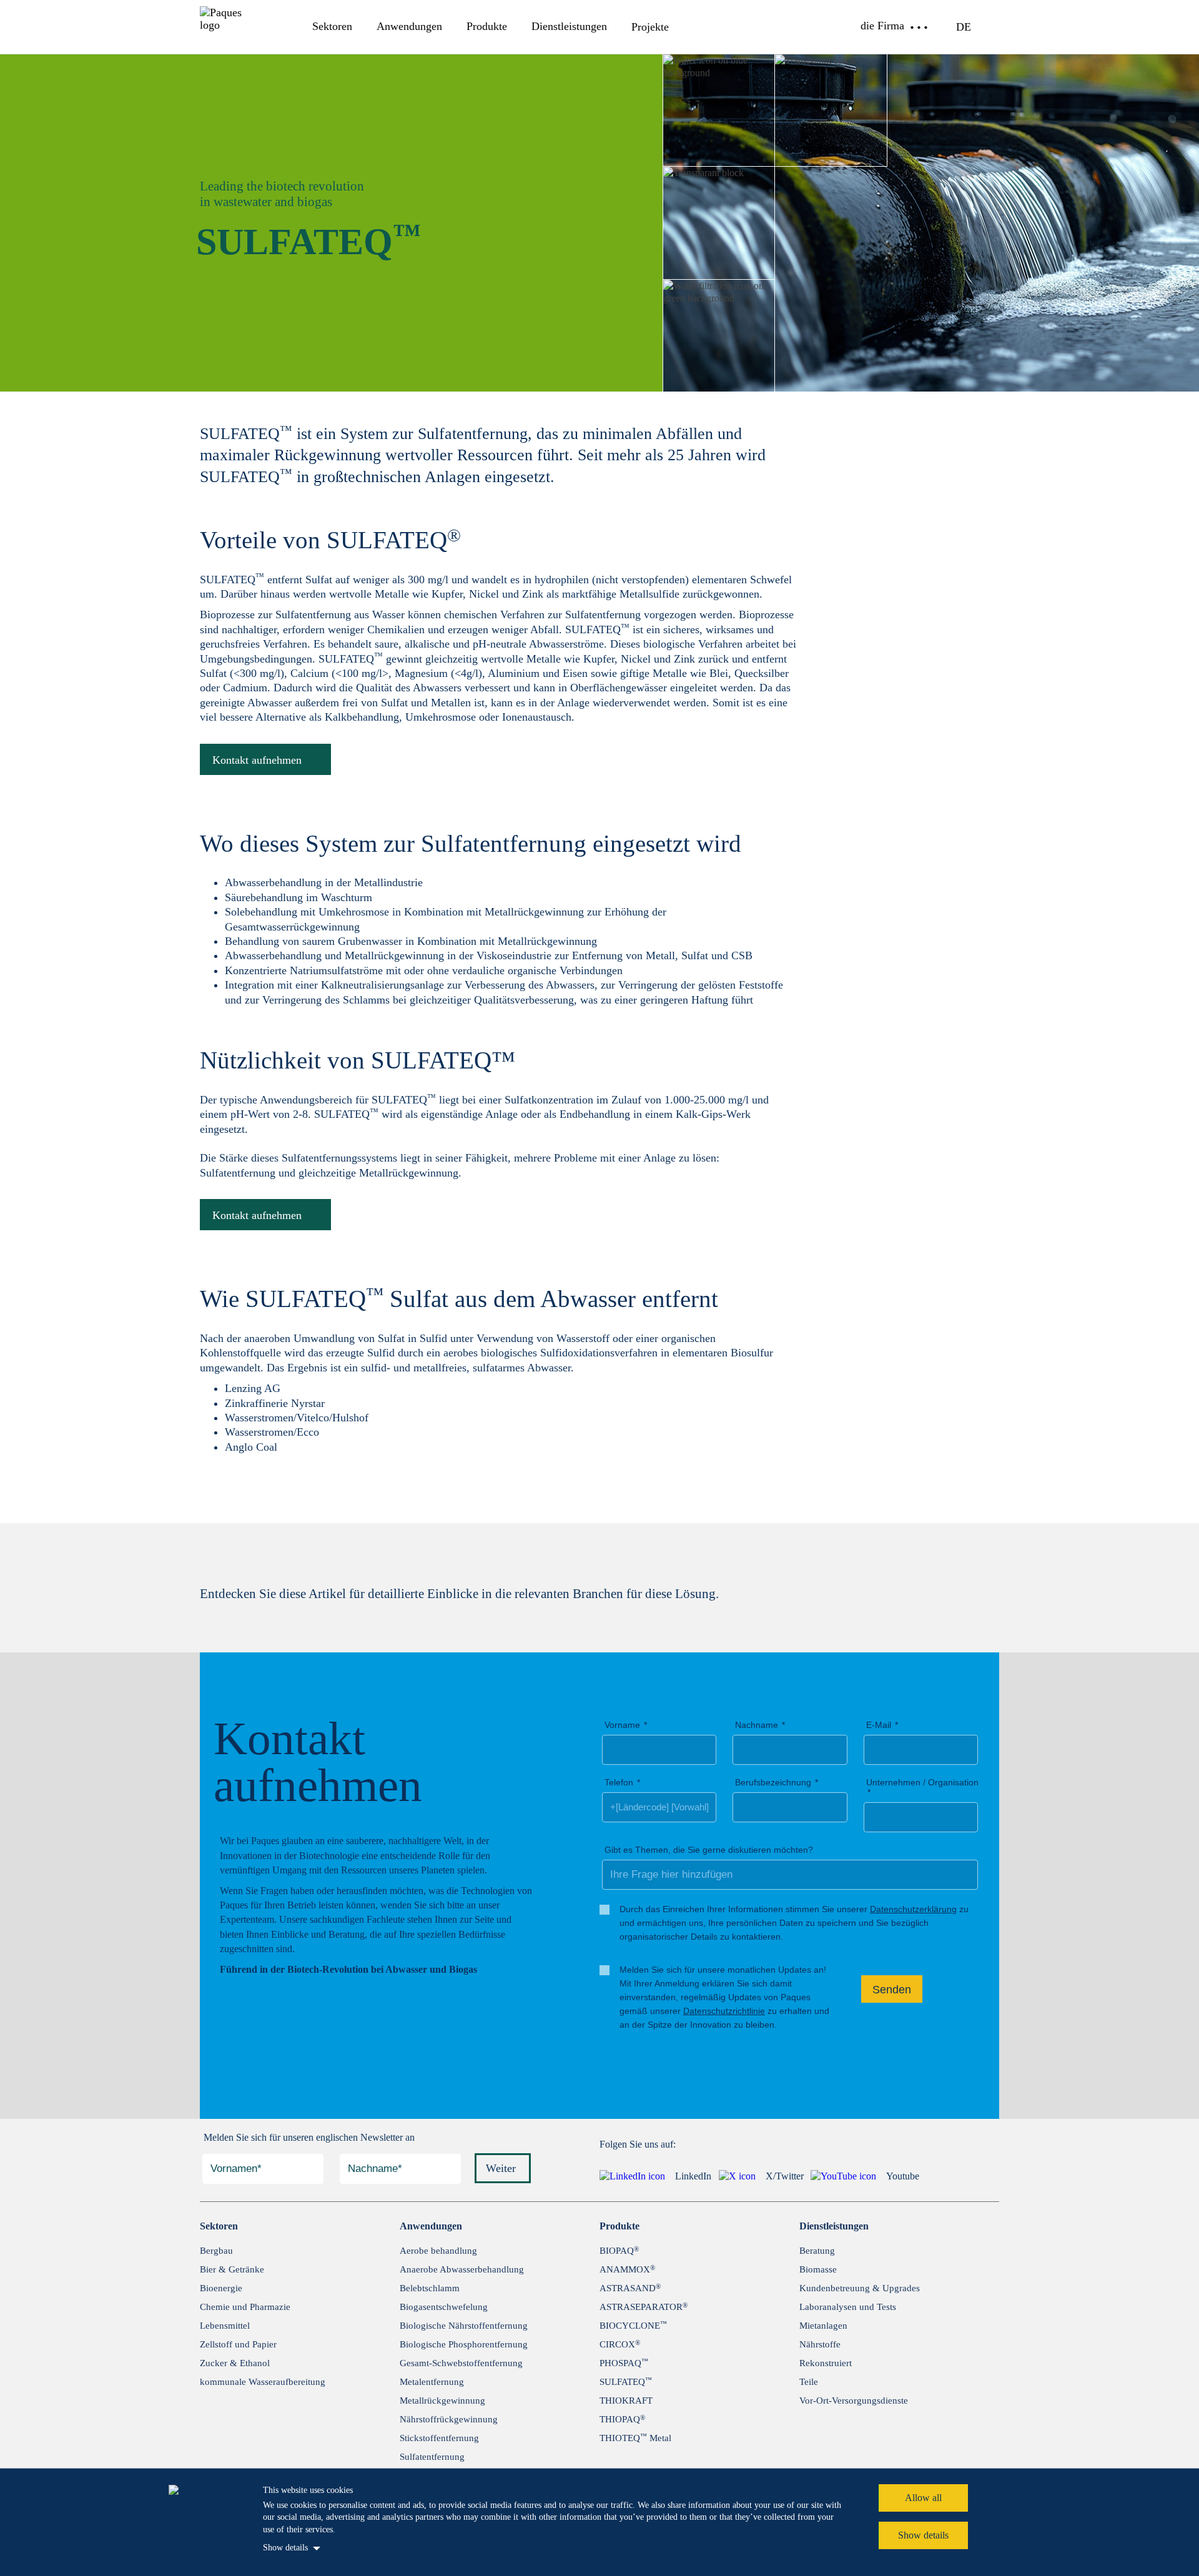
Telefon (619, 1782)
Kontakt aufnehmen (257, 760)
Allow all (923, 2498)
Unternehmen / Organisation (922, 1782)
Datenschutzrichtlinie (724, 2011)
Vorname (622, 1725)
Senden (892, 1990)
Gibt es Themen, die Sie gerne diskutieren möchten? (709, 1850)
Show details (285, 2548)
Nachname (757, 1725)
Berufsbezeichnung (773, 1782)
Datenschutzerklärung (913, 1909)
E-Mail (879, 1725)
